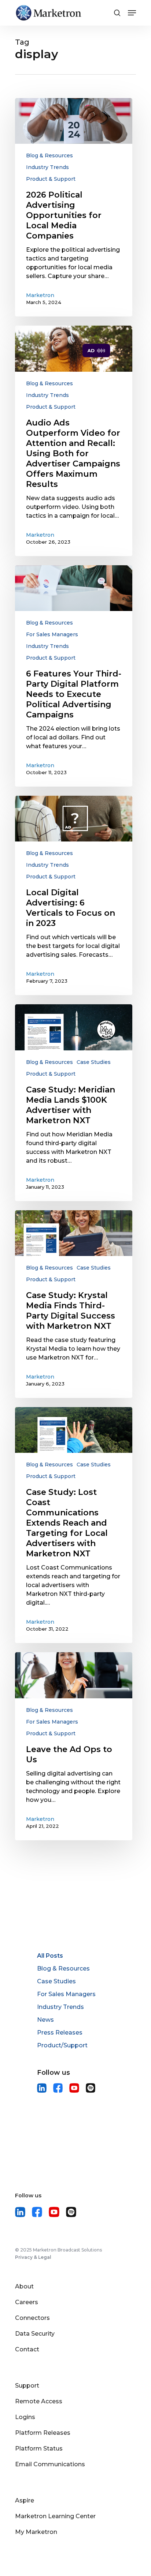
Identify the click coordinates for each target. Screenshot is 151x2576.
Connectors (32, 2318)
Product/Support (62, 2045)
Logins (25, 2417)
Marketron (40, 295)
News (45, 2020)
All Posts (50, 1956)
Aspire (25, 2500)
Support (27, 2386)
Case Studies (94, 1062)
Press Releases (60, 2033)
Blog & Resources (49, 155)
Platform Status (39, 2448)
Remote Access (39, 2401)
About (24, 2286)
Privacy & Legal (33, 2257)
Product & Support (51, 179)
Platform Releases (43, 2433)
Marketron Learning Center (55, 2516)
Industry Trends (47, 167)
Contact (27, 2349)
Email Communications (50, 2464)
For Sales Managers (52, 634)
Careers (27, 2302)
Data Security (35, 2334)
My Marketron (36, 2532)
